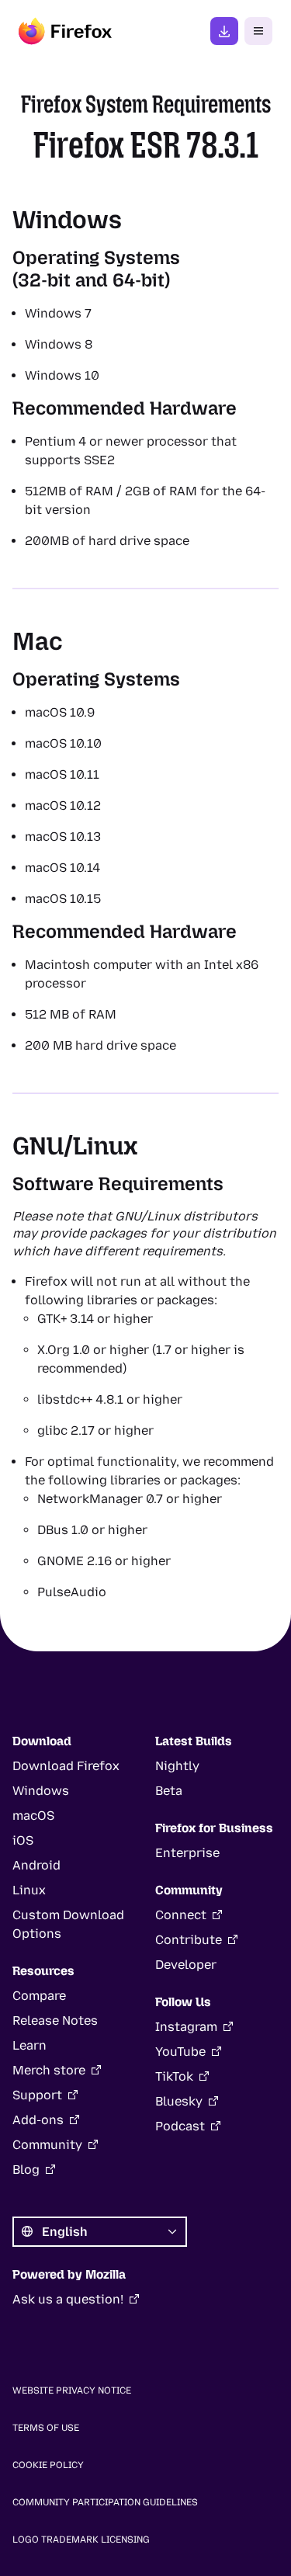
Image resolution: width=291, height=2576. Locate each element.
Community (47, 2145)
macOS (33, 1816)
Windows (41, 1791)
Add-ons (38, 2120)
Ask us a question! (68, 2299)
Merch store (49, 2070)
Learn (29, 2045)
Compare (39, 1996)
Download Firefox (66, 1766)
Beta (169, 1791)
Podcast (180, 2126)
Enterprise (187, 1853)
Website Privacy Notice (72, 2390)
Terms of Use (46, 2428)
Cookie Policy (48, 2465)
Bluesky (179, 2101)
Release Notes (55, 2021)
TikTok (174, 2076)
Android (36, 1865)
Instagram (186, 2027)
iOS (23, 1840)
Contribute (189, 1940)
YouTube (180, 2052)
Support (37, 2095)
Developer (186, 1965)
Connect (181, 1915)
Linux (29, 1890)
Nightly (177, 1766)
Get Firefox (224, 31)
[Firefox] (65, 31)
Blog (26, 2170)
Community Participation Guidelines (105, 2502)
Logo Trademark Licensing (81, 2540)
